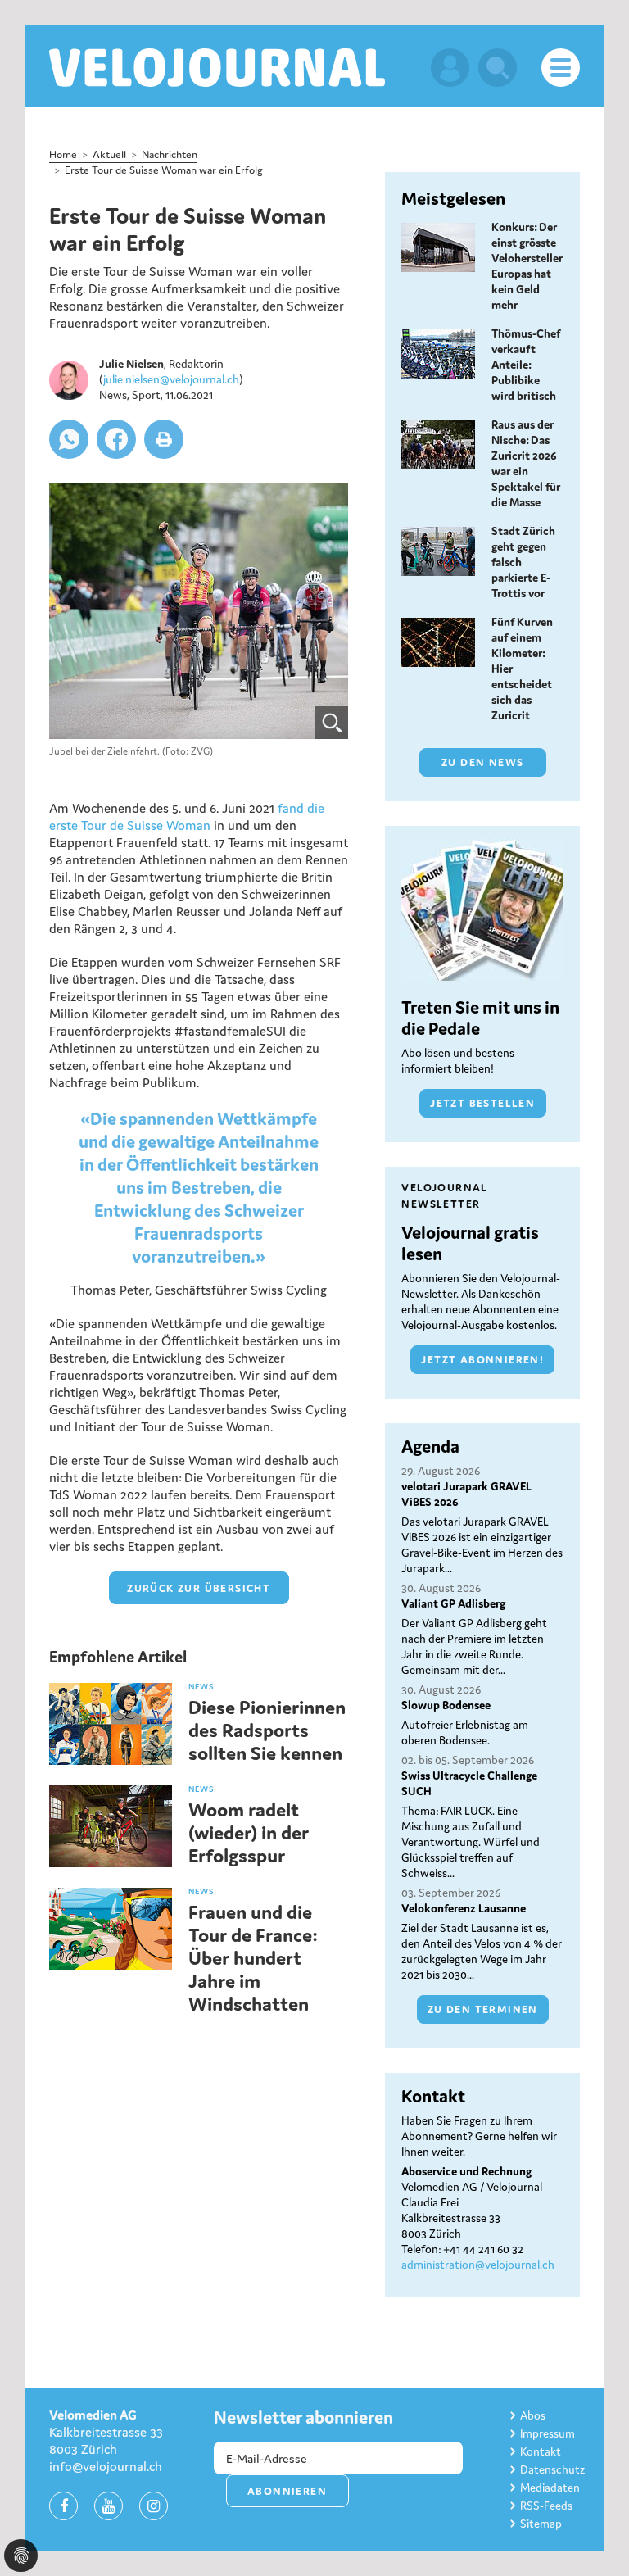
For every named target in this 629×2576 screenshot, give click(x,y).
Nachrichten (170, 154)
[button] (69, 439)
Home (63, 154)
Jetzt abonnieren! (482, 1360)
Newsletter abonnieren (303, 2417)
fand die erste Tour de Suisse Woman (187, 816)
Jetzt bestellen (482, 1103)
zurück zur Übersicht (199, 1588)
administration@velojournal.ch (478, 2265)
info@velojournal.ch (106, 2466)
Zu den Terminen (483, 2009)
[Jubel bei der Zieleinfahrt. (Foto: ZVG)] (199, 611)
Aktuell (109, 154)
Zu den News (482, 762)
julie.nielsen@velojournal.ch (171, 379)
